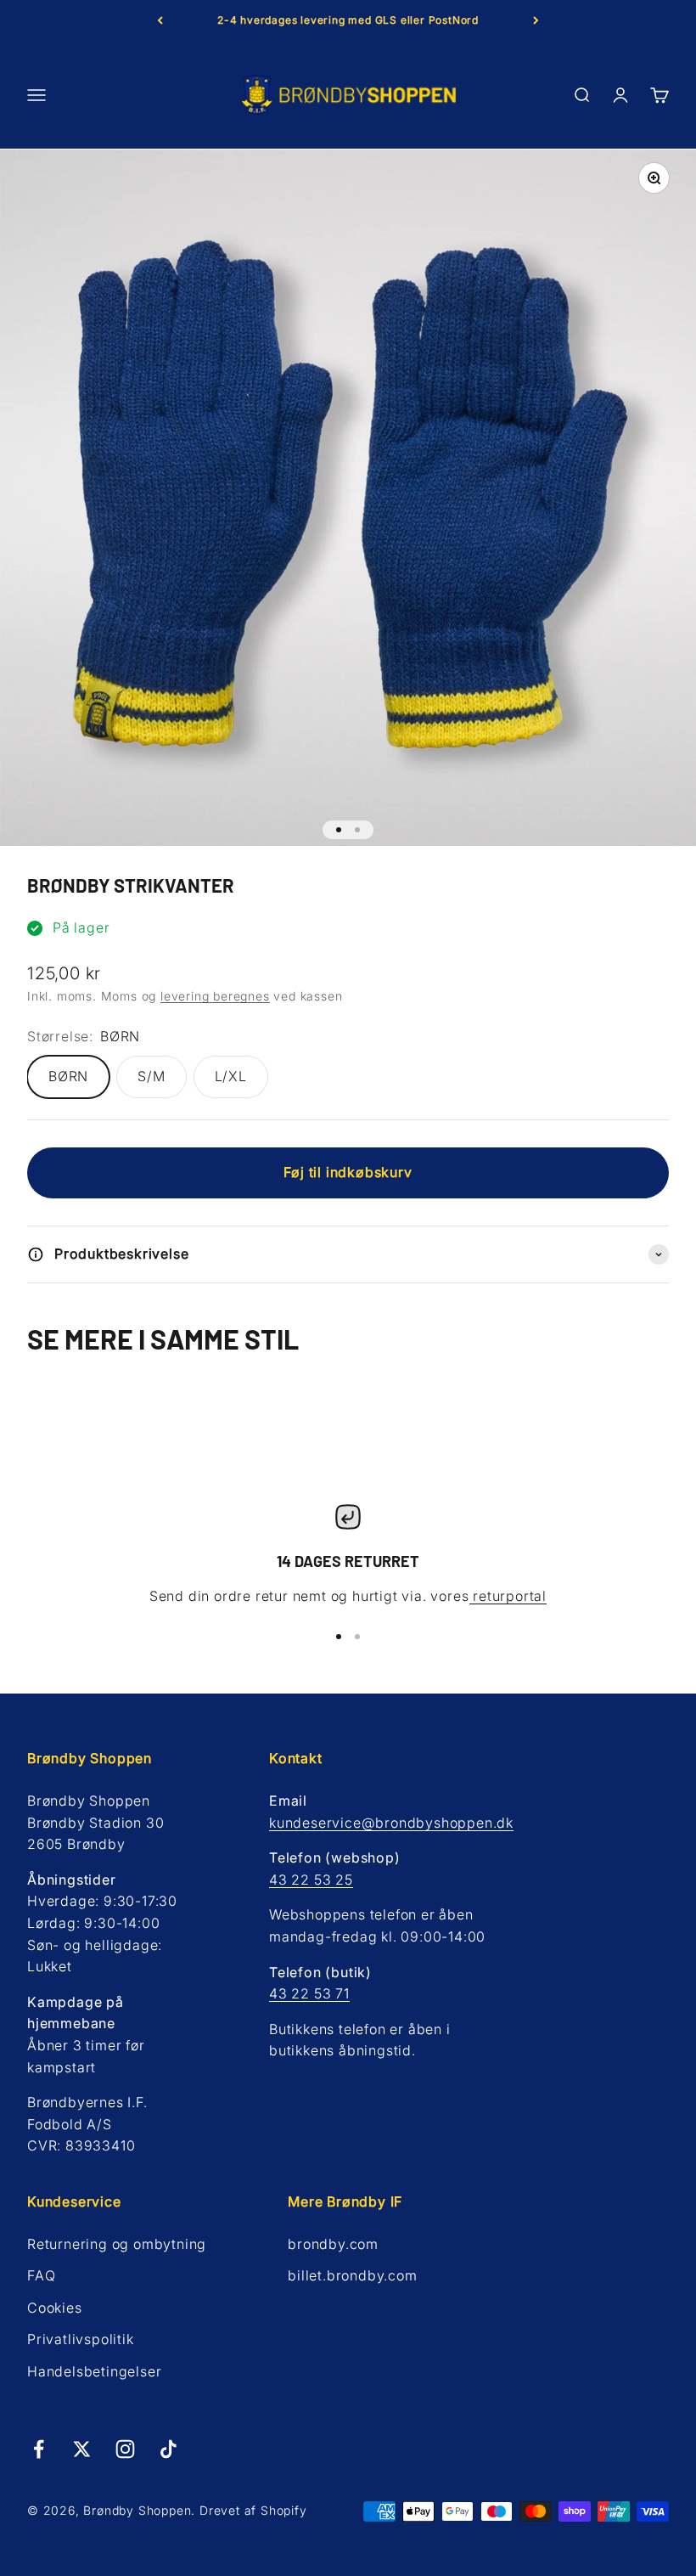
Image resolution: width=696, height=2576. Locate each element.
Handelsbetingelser (94, 2371)
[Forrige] (160, 20)
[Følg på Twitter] (82, 2449)
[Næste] (536, 20)
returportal (508, 1596)
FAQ (41, 2275)
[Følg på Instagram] (125, 2449)
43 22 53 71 (309, 1993)
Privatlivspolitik (81, 2339)
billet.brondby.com (352, 2275)
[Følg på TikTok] (168, 2449)
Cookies (55, 2308)
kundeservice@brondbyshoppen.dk (391, 1823)
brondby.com (333, 2244)
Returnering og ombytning (117, 2244)
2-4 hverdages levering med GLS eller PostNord (348, 20)
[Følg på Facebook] (39, 2449)
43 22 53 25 (311, 1880)
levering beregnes (215, 996)
